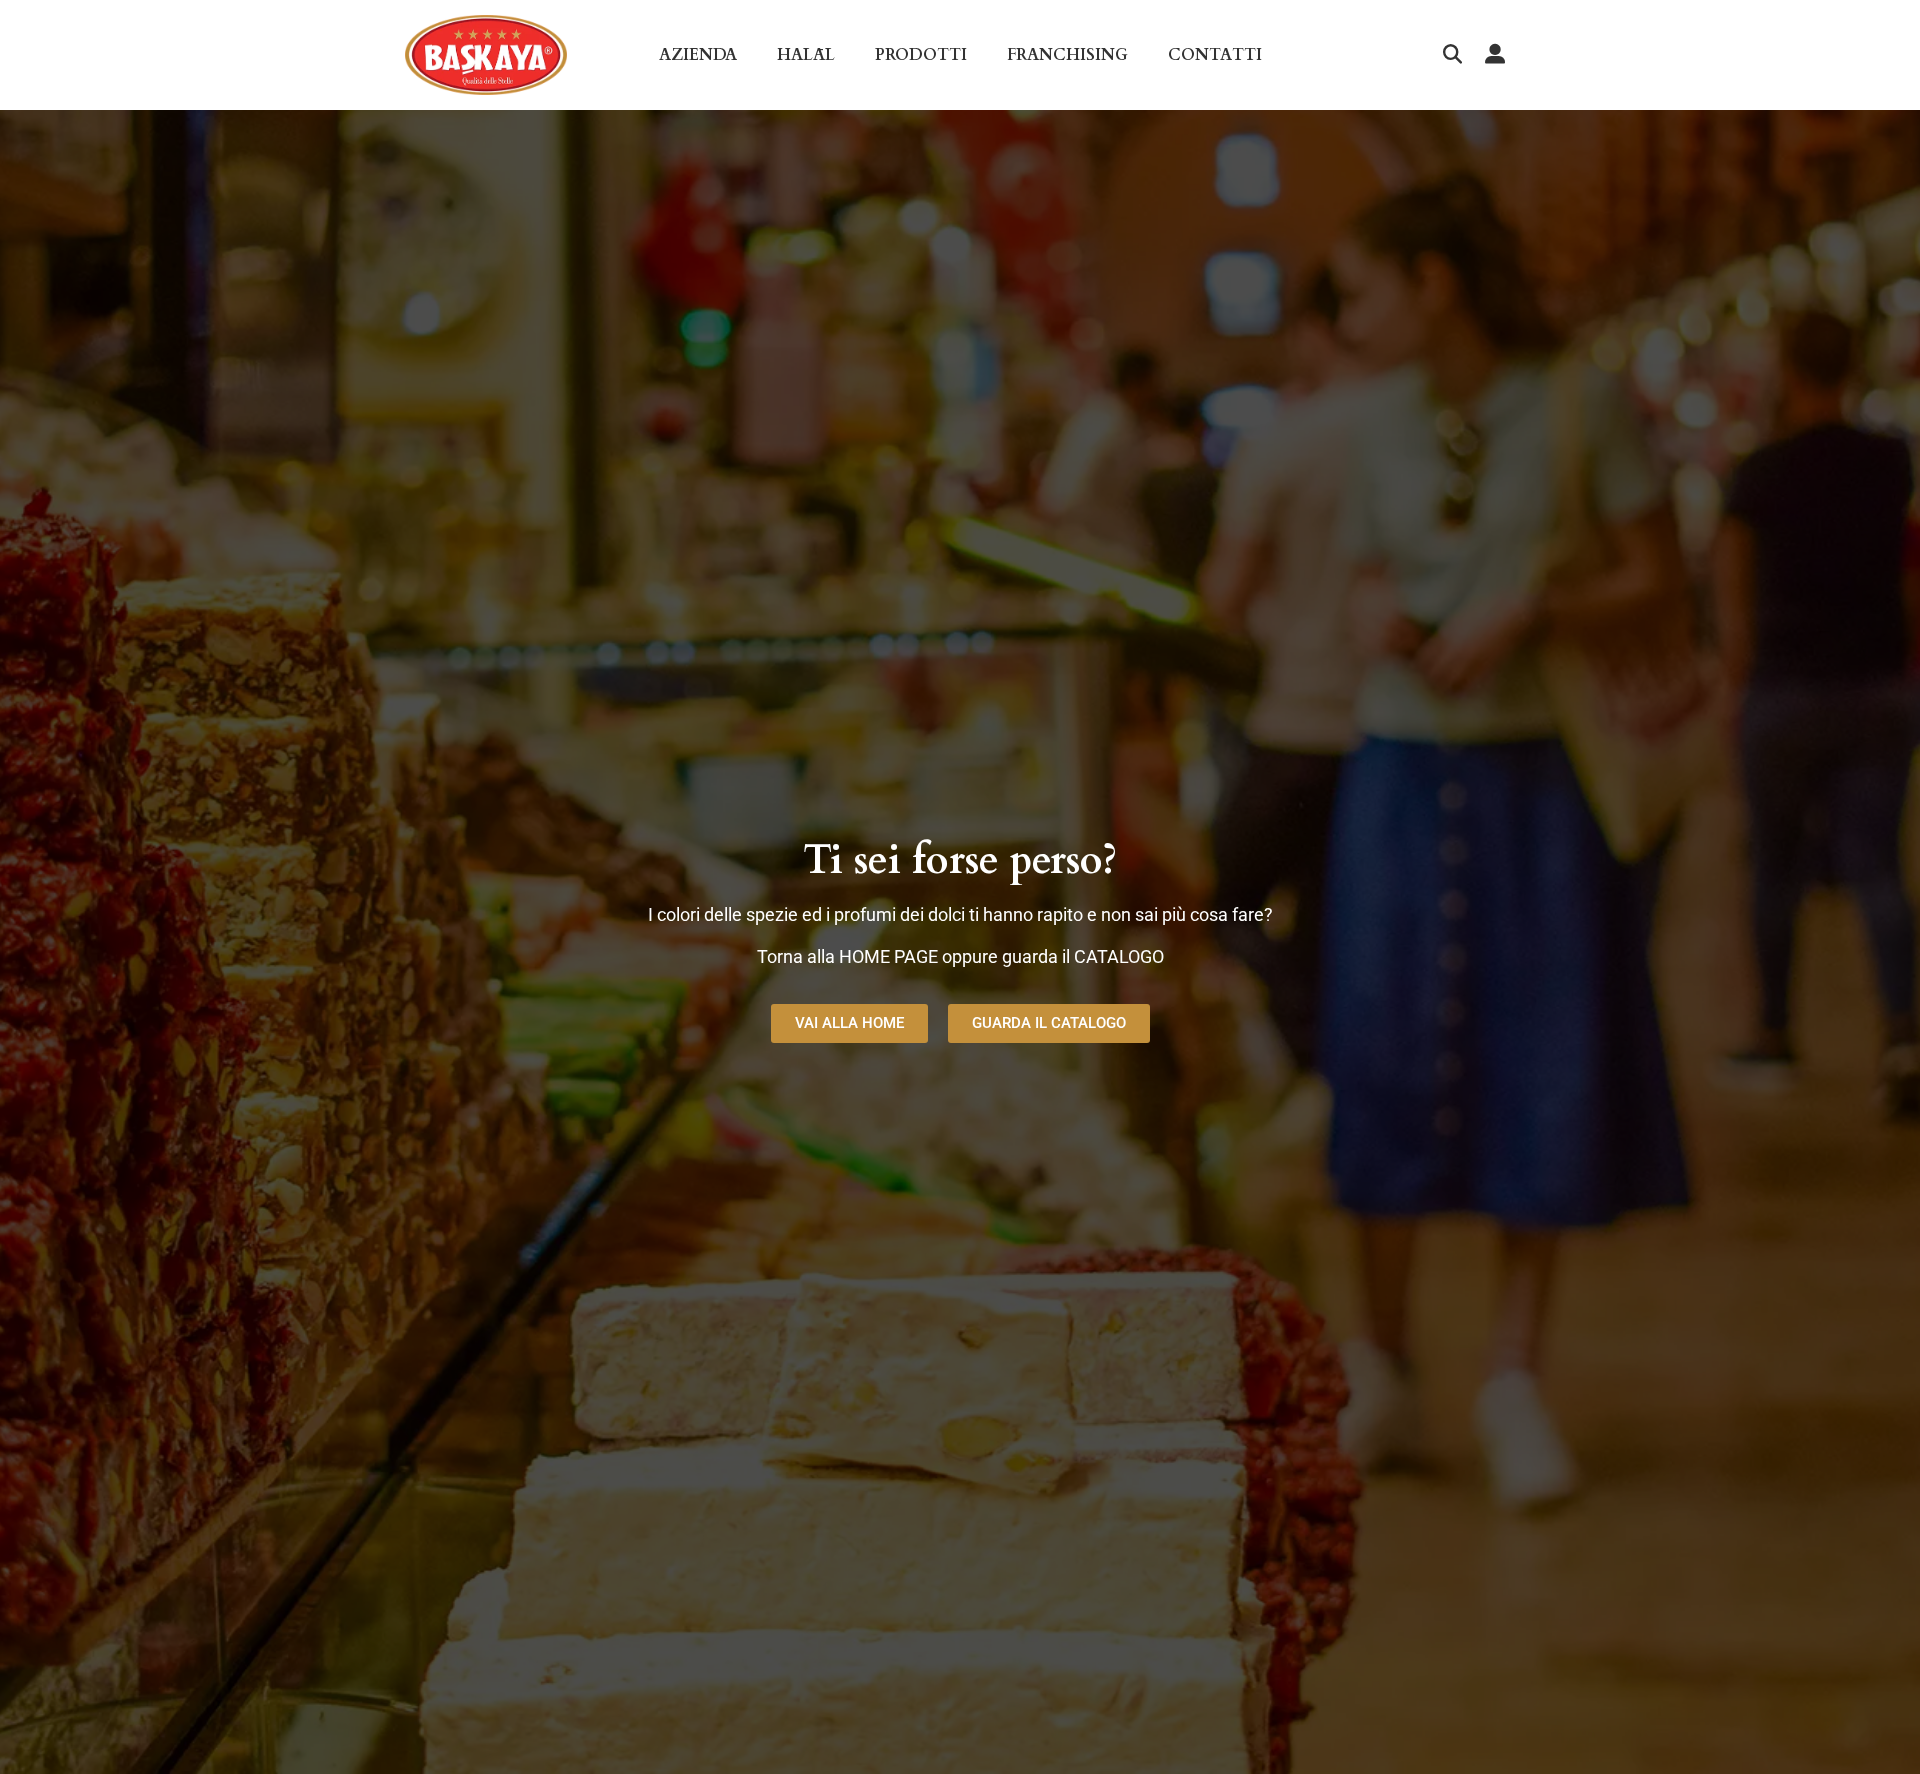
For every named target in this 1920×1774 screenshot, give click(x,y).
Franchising (1067, 55)
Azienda (698, 55)
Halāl (806, 55)
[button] (1452, 55)
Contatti (1215, 55)
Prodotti (921, 55)
